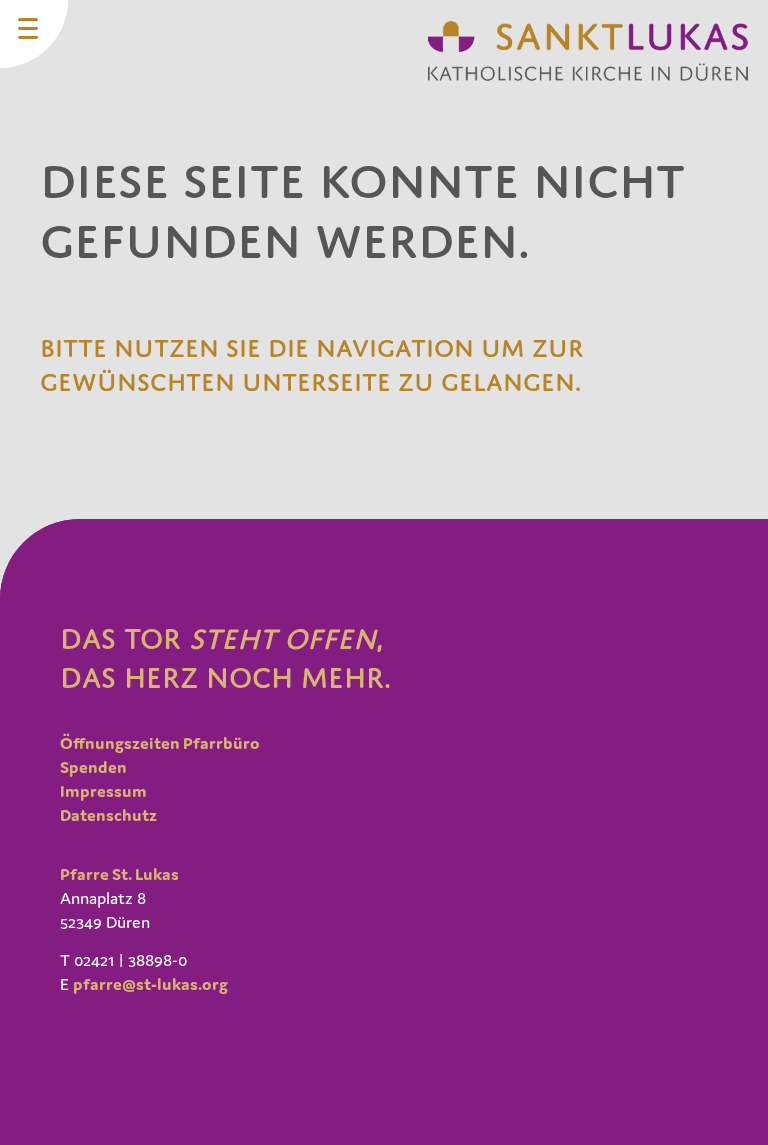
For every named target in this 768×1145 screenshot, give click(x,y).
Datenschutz (108, 815)
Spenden (93, 767)
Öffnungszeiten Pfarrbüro (160, 743)
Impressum (103, 791)
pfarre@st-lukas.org (150, 984)
